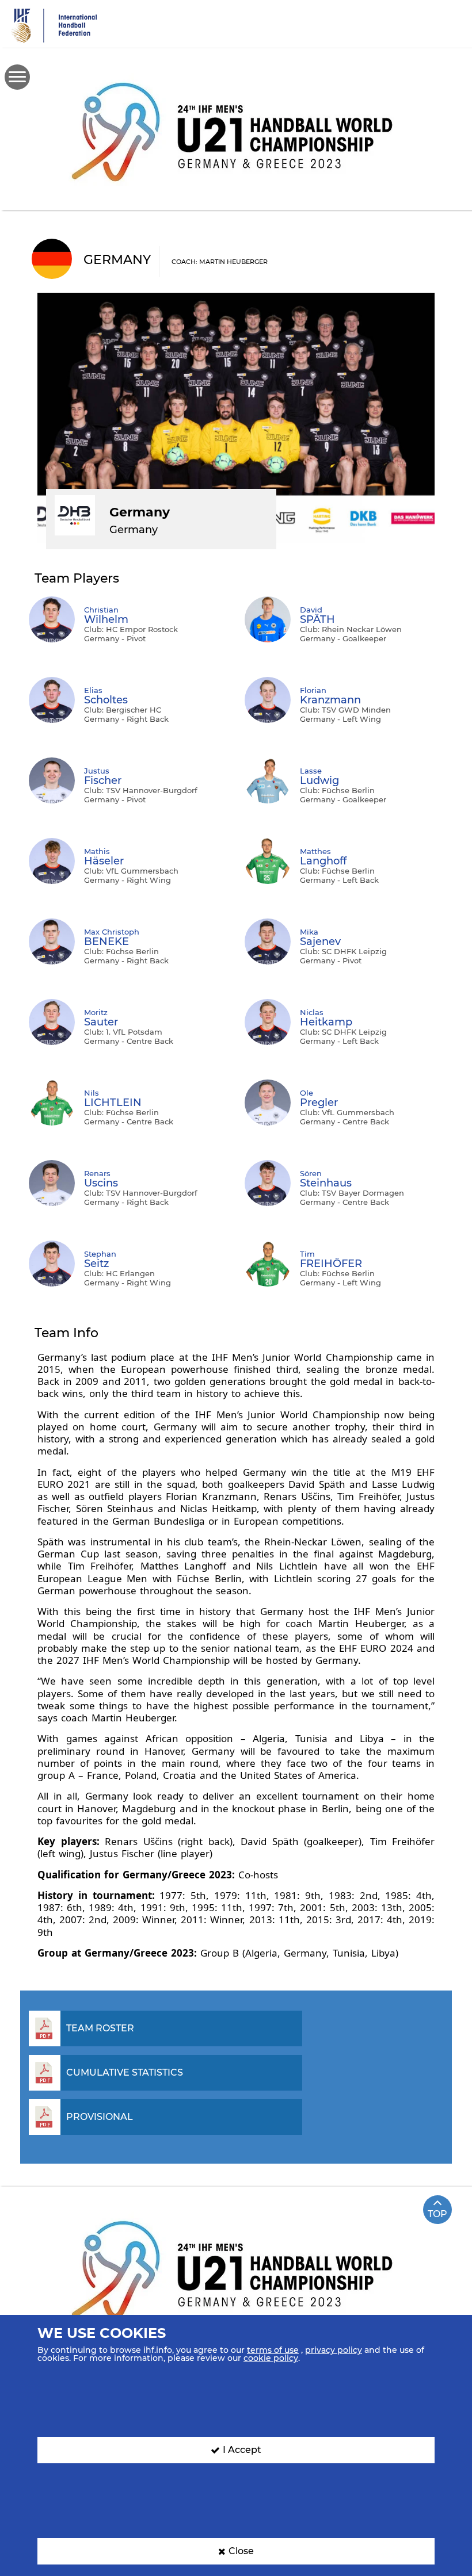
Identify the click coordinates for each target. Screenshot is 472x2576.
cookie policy (271, 2358)
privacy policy (334, 2350)
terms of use (273, 2350)
